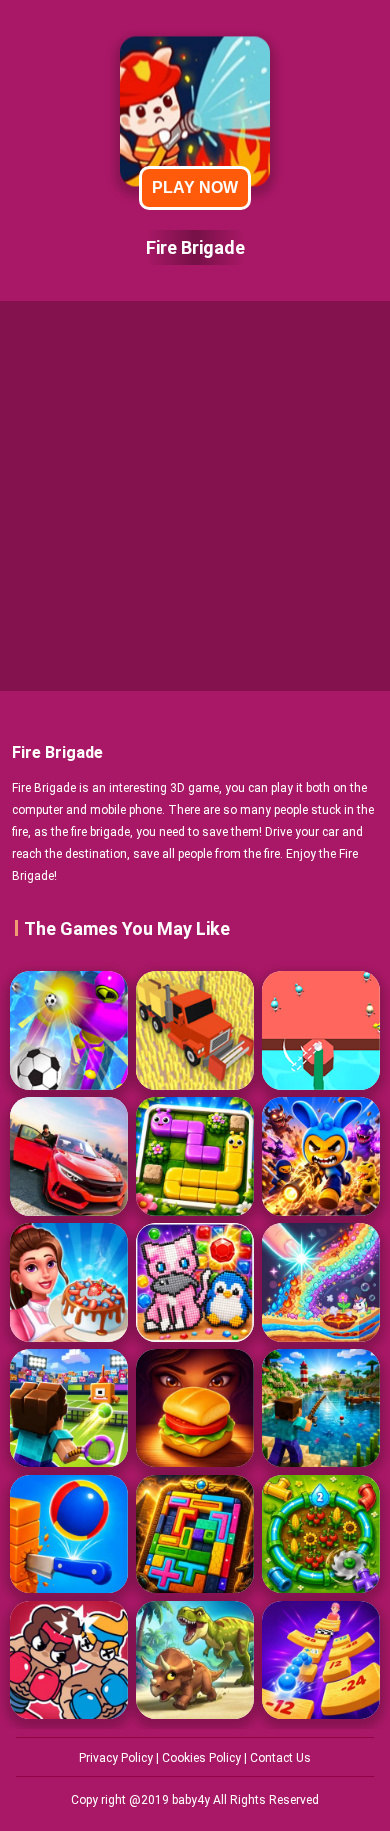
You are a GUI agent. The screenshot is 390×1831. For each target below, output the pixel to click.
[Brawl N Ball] (321, 1156)
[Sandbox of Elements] (321, 1282)
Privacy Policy (117, 1758)
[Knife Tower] (69, 1534)
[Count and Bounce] (321, 1660)
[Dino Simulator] (195, 1660)
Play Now (195, 187)
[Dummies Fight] (69, 1660)
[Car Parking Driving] (69, 1156)
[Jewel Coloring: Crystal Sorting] (195, 1282)
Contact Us (280, 1758)
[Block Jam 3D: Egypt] (195, 1534)
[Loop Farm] (321, 1534)
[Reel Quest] (321, 1408)
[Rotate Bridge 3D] (321, 1030)
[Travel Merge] (195, 1408)
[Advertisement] (195, 496)
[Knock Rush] (69, 1030)
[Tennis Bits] (69, 1408)
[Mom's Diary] (69, 1282)
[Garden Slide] (195, 1156)
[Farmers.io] (195, 1030)
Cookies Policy (203, 1758)
